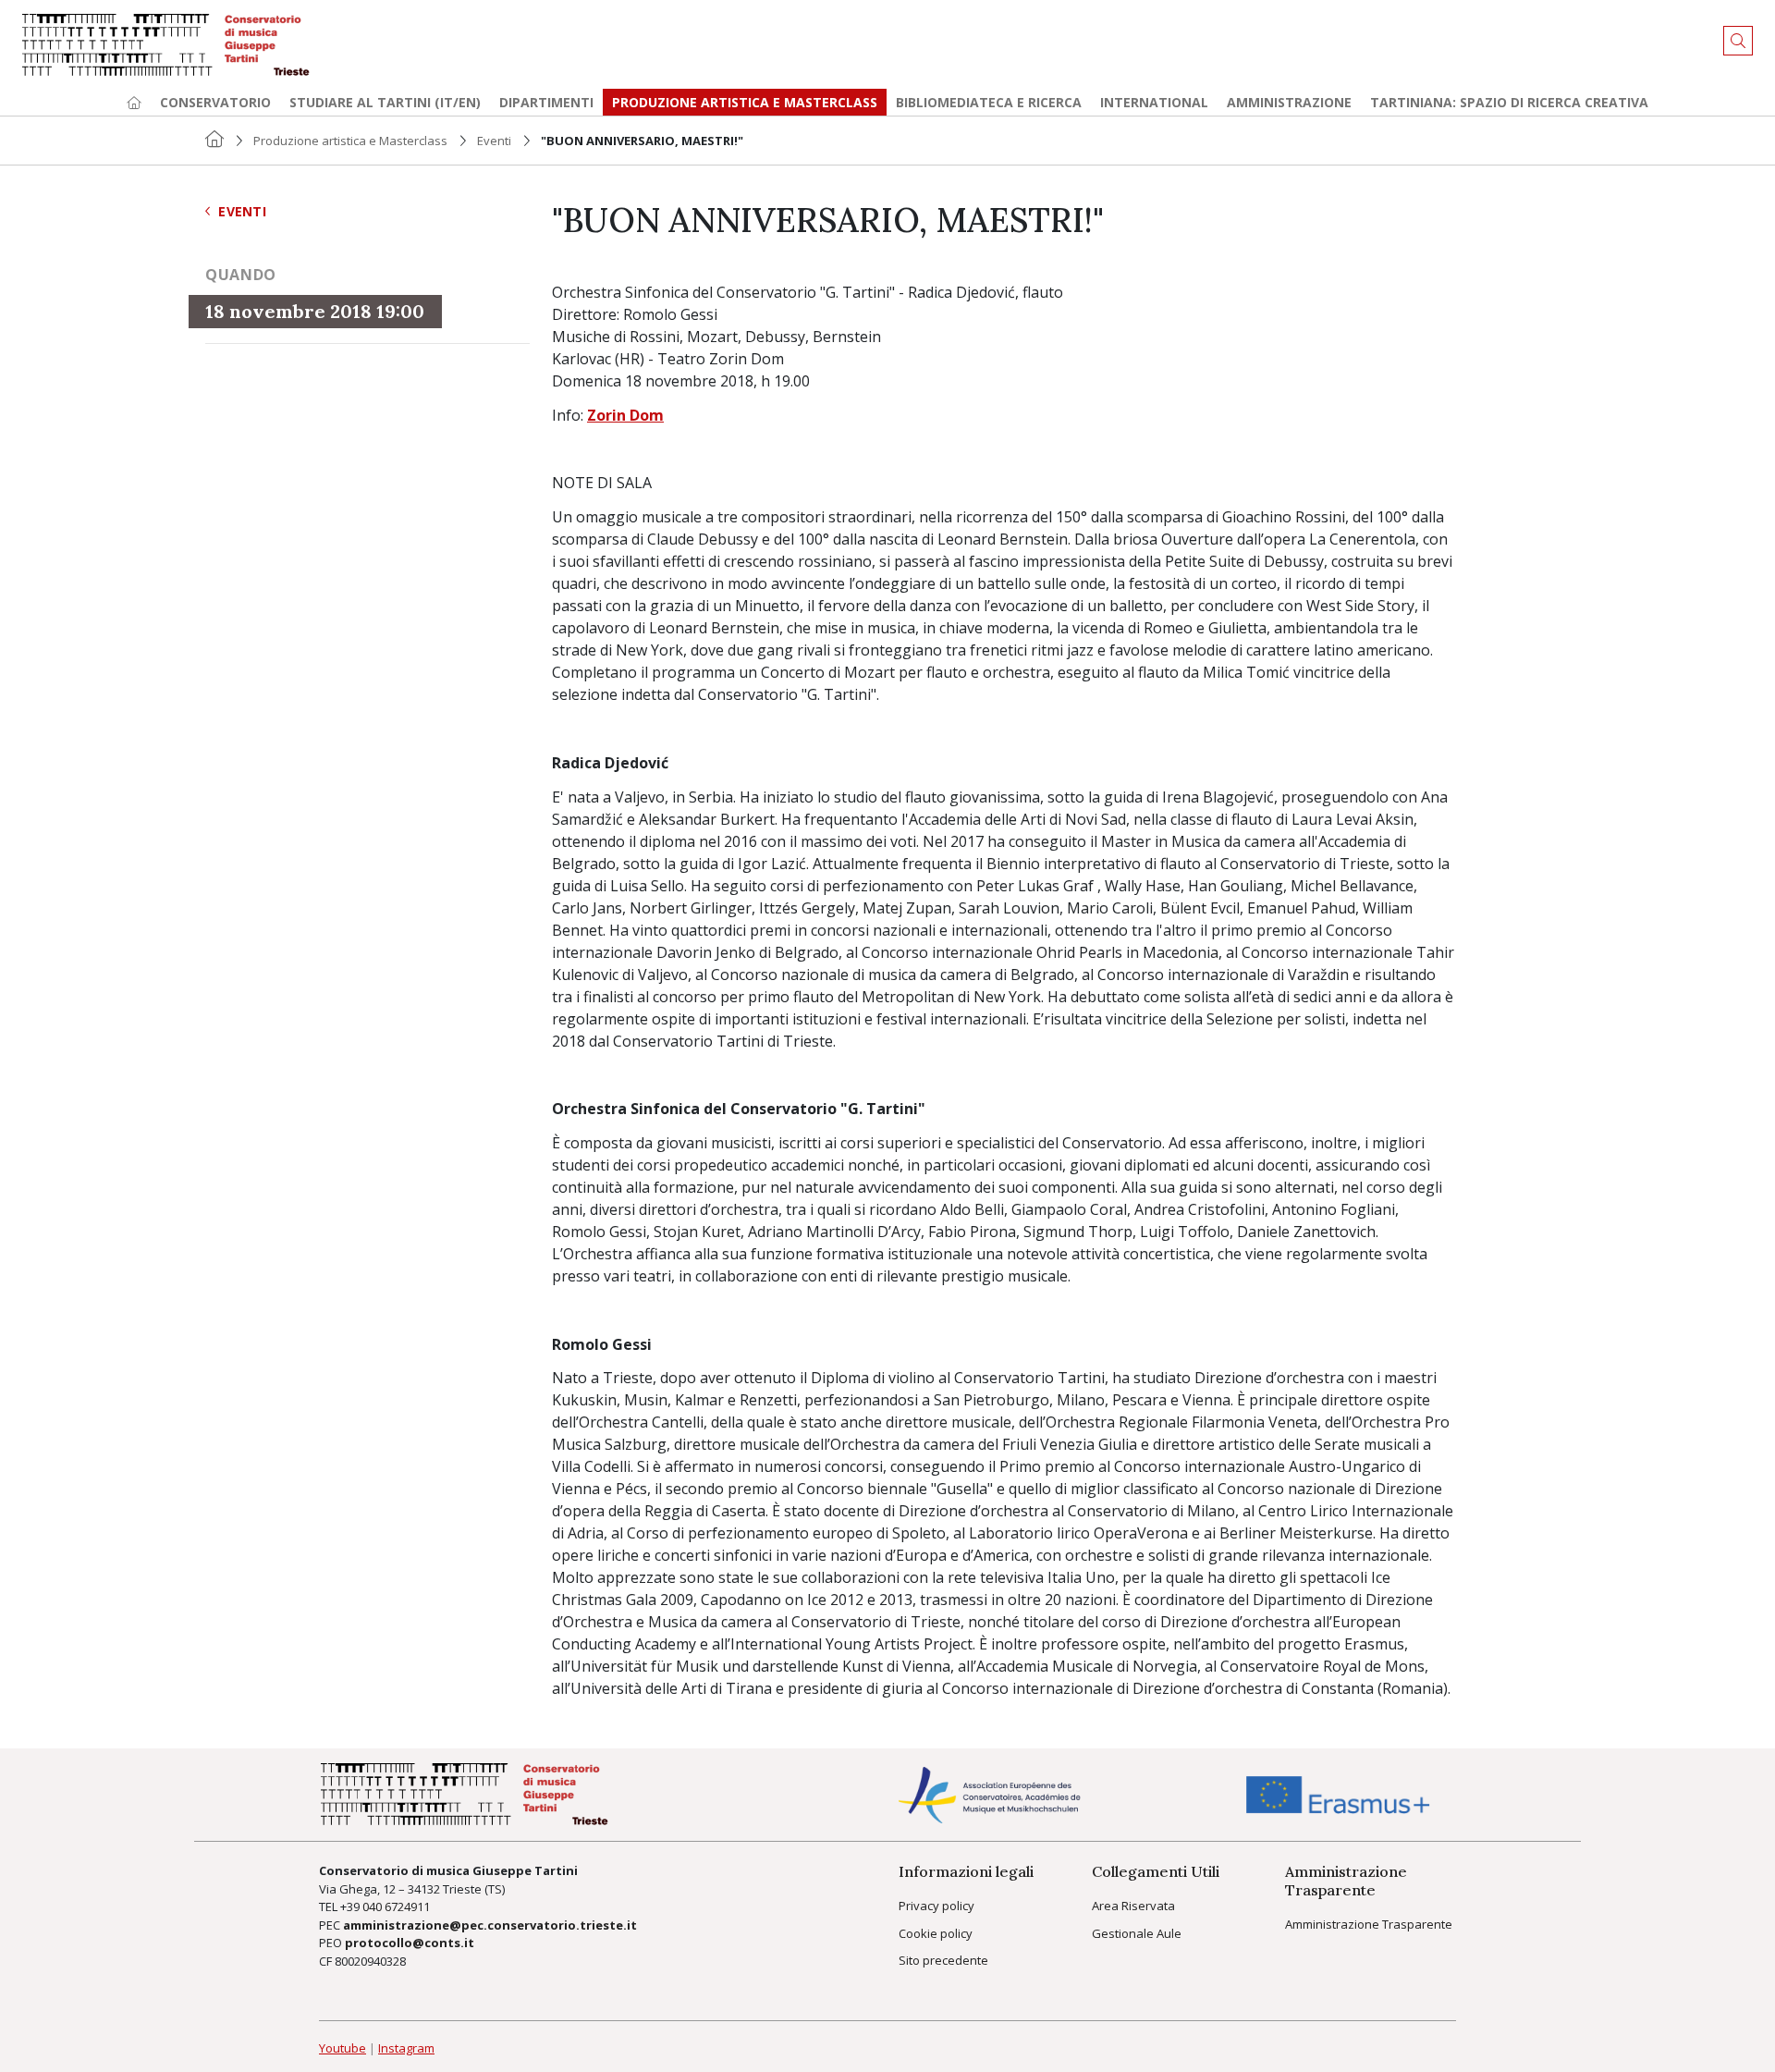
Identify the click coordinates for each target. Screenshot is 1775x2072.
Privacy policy (936, 1906)
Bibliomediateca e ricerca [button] (989, 102)
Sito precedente (943, 1960)
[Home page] (134, 102)
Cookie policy (936, 1933)
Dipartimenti (546, 102)
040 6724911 (396, 1906)
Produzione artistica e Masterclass (745, 102)
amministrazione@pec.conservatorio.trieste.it (490, 1925)
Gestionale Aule (1137, 1933)
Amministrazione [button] (1289, 102)
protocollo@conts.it (410, 1943)
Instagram (406, 2048)
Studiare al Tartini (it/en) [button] (385, 102)
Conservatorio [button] (215, 102)
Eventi (494, 141)
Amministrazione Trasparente (1369, 1924)
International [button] (1154, 102)
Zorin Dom (625, 415)
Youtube (343, 2048)
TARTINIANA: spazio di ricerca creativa (1509, 102)
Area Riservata (1133, 1906)
